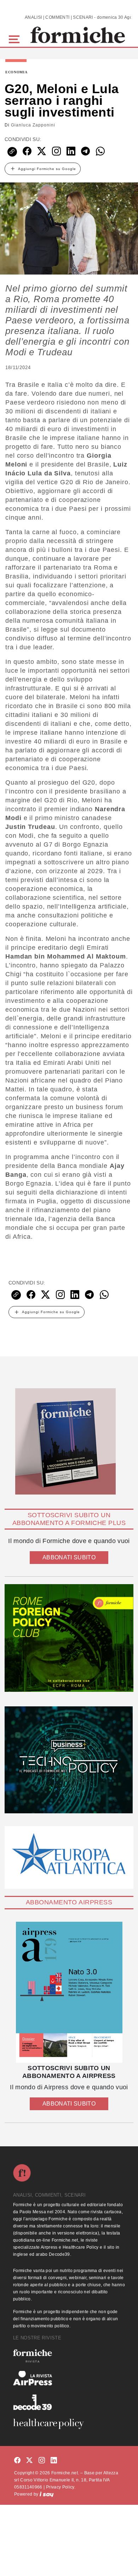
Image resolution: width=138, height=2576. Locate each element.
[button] (15, 38)
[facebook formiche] (17, 2461)
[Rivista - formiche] (69, 2356)
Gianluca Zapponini (33, 125)
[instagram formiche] (42, 2461)
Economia (16, 72)
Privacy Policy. (61, 2487)
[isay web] (47, 2494)
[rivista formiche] (69, 1992)
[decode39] (69, 2402)
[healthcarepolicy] (69, 2424)
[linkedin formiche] (54, 2461)
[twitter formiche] (29, 2461)
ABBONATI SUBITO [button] (69, 1557)
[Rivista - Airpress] (69, 2378)
